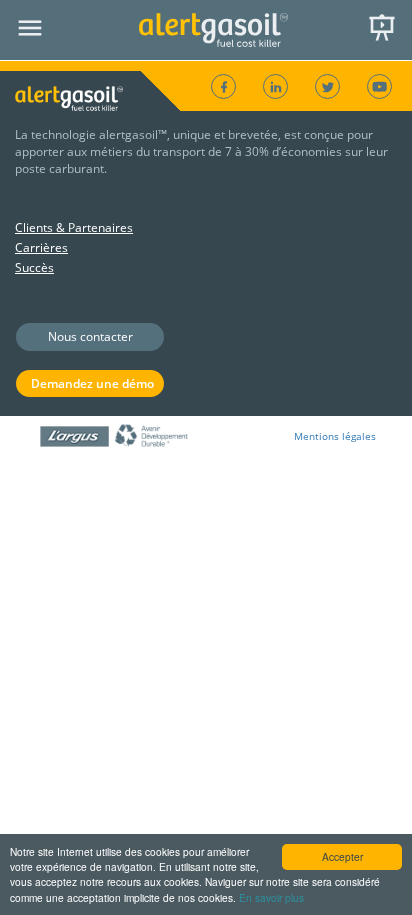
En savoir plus (271, 897)
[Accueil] (214, 30)
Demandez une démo (92, 383)
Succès (34, 267)
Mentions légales (335, 436)
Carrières (41, 247)
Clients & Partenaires (74, 227)
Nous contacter (90, 336)
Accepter (342, 856)
